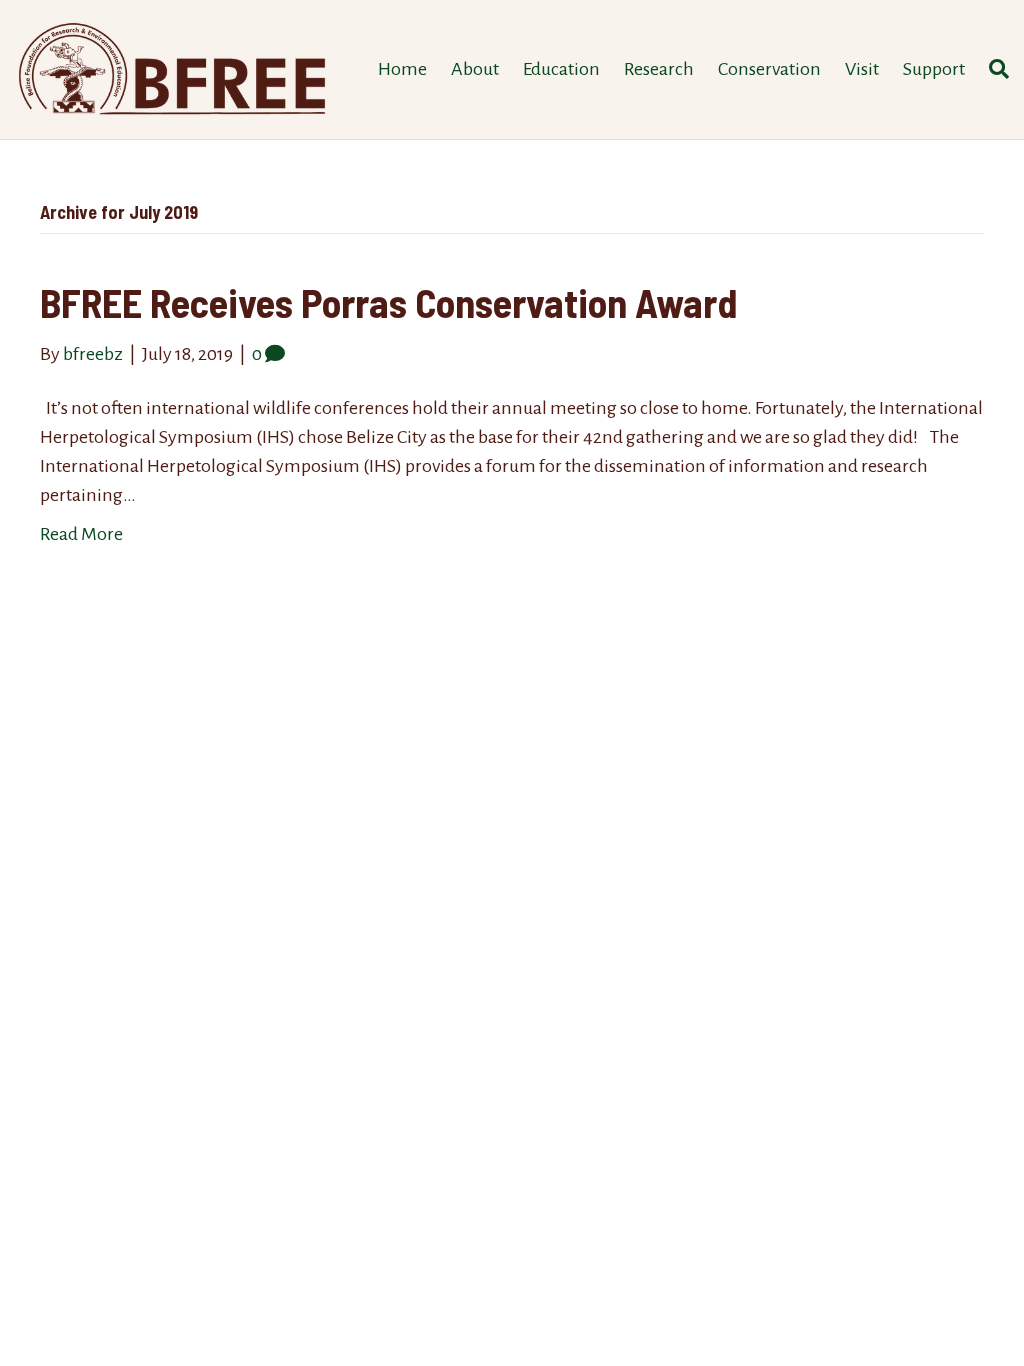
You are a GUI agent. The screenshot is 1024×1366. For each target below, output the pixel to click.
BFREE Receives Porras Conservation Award (388, 302)
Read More (81, 534)
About (475, 69)
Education (561, 69)
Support (934, 69)
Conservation (769, 69)
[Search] (993, 69)
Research (659, 69)
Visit (862, 69)
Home (402, 69)
